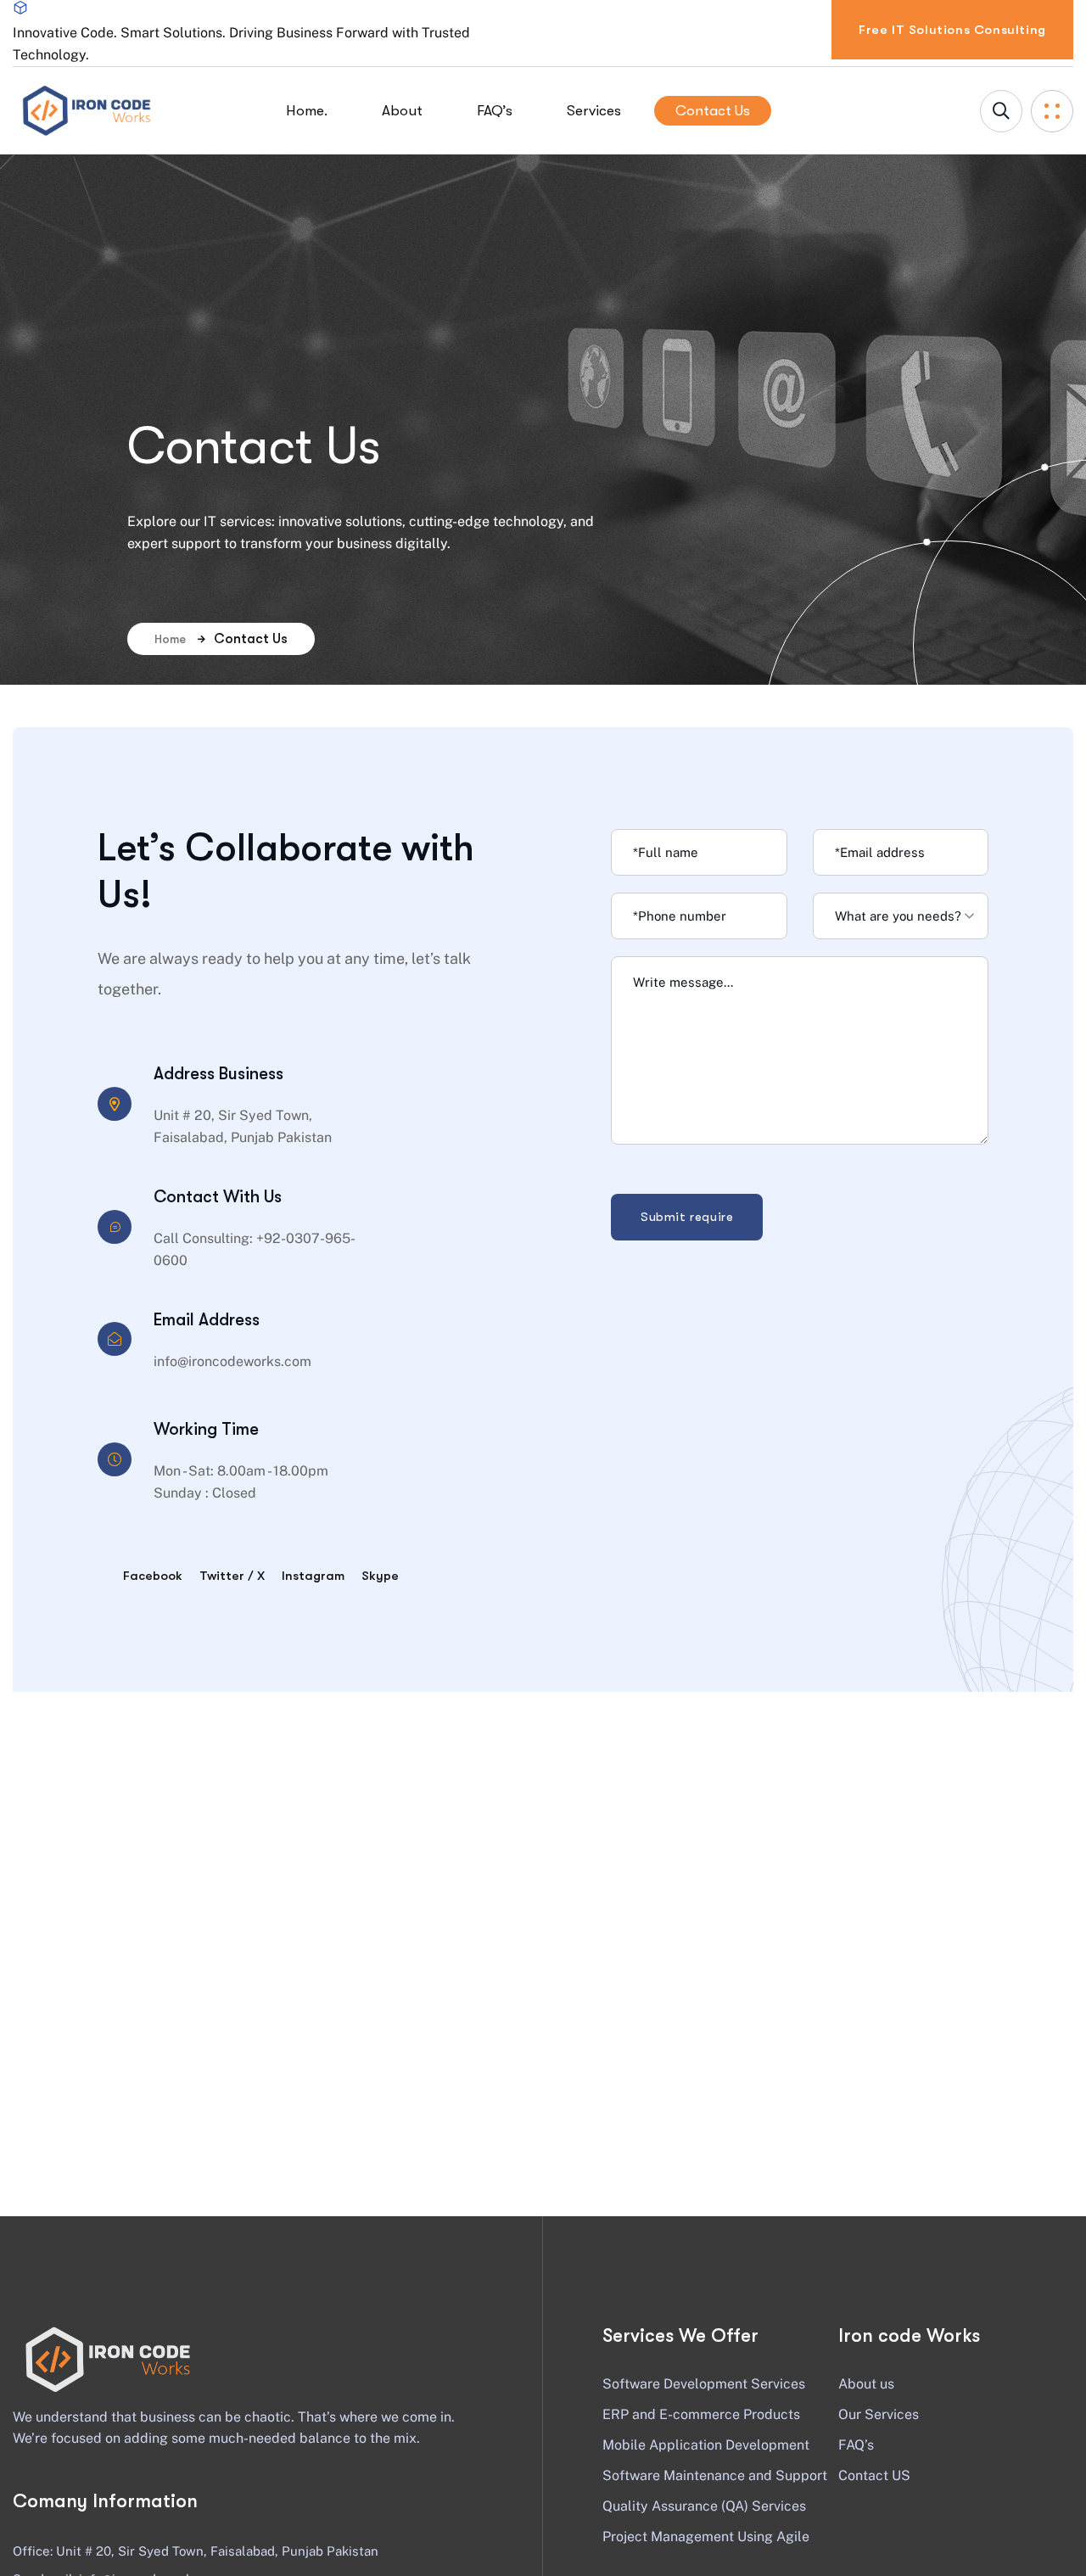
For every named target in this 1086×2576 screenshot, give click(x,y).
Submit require (687, 1217)
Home (170, 639)
